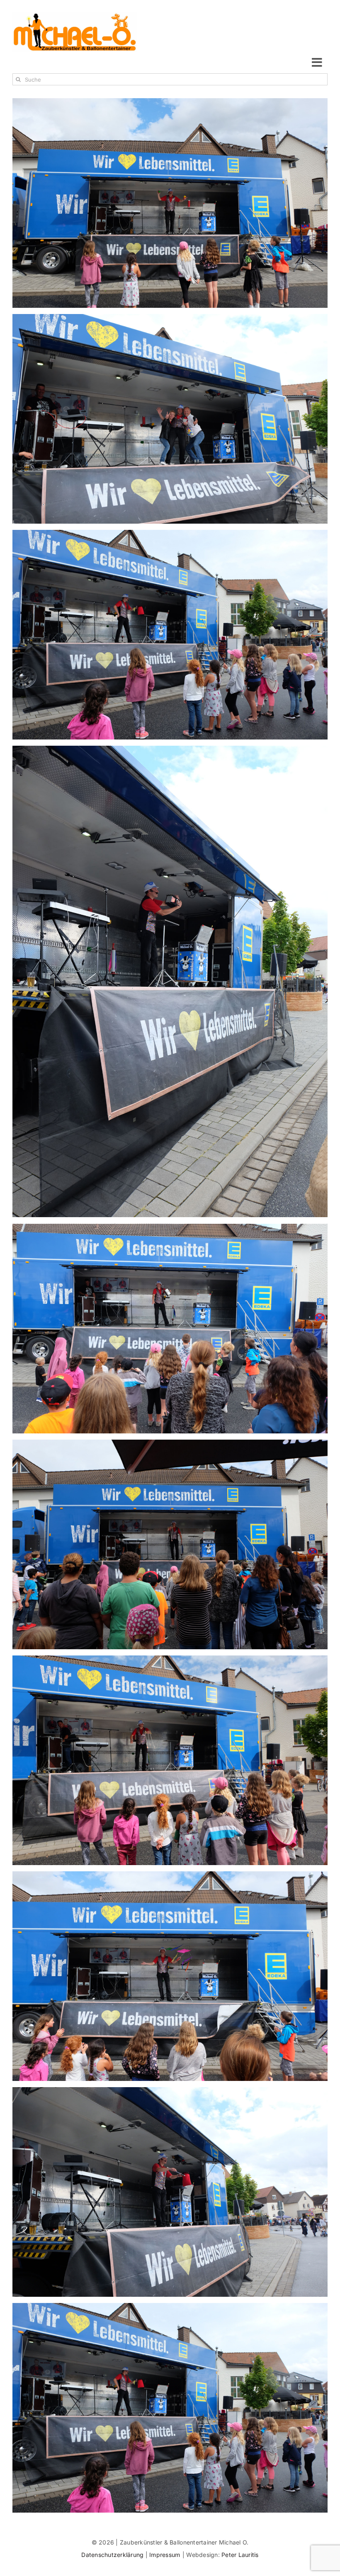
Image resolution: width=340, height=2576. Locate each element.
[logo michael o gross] (75, 16)
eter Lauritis (242, 2555)
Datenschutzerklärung (113, 2555)
